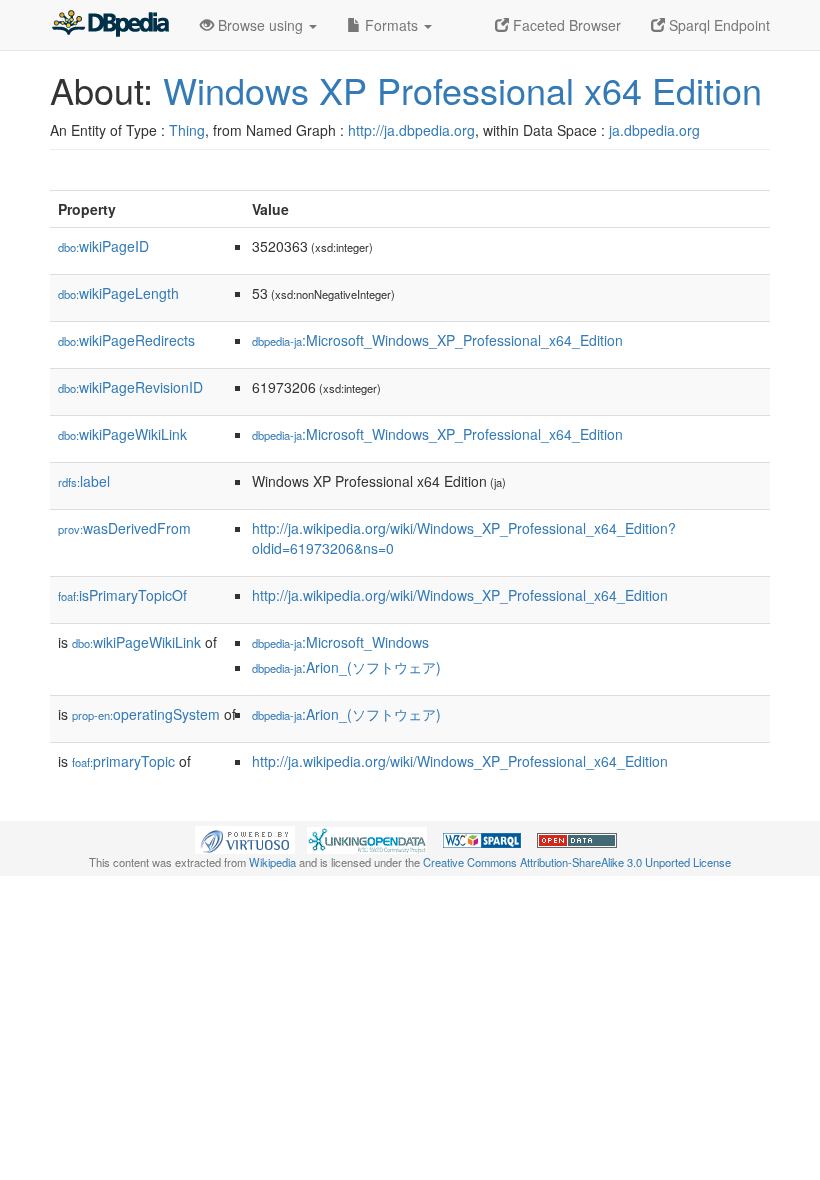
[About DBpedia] (110, 25)
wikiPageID (103, 246)
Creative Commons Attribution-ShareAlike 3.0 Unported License (577, 862)
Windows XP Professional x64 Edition (462, 89)
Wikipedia (272, 862)
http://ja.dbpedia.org (411, 130)
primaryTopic (123, 761)
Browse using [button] (260, 25)
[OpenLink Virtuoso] (245, 838)
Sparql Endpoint (717, 25)
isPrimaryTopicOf (122, 595)
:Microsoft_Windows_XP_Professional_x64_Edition (437, 340)
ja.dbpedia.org (654, 130)
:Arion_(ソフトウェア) (346, 667)
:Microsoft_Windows (340, 642)
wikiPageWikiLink (122, 434)
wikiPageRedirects (126, 340)
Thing (187, 130)
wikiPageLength (118, 293)
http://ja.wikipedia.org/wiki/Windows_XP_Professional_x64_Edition (460, 595)
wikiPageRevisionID (130, 387)
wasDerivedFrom (124, 528)
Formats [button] (391, 25)
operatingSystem (146, 714)
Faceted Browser (565, 25)
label (84, 481)
